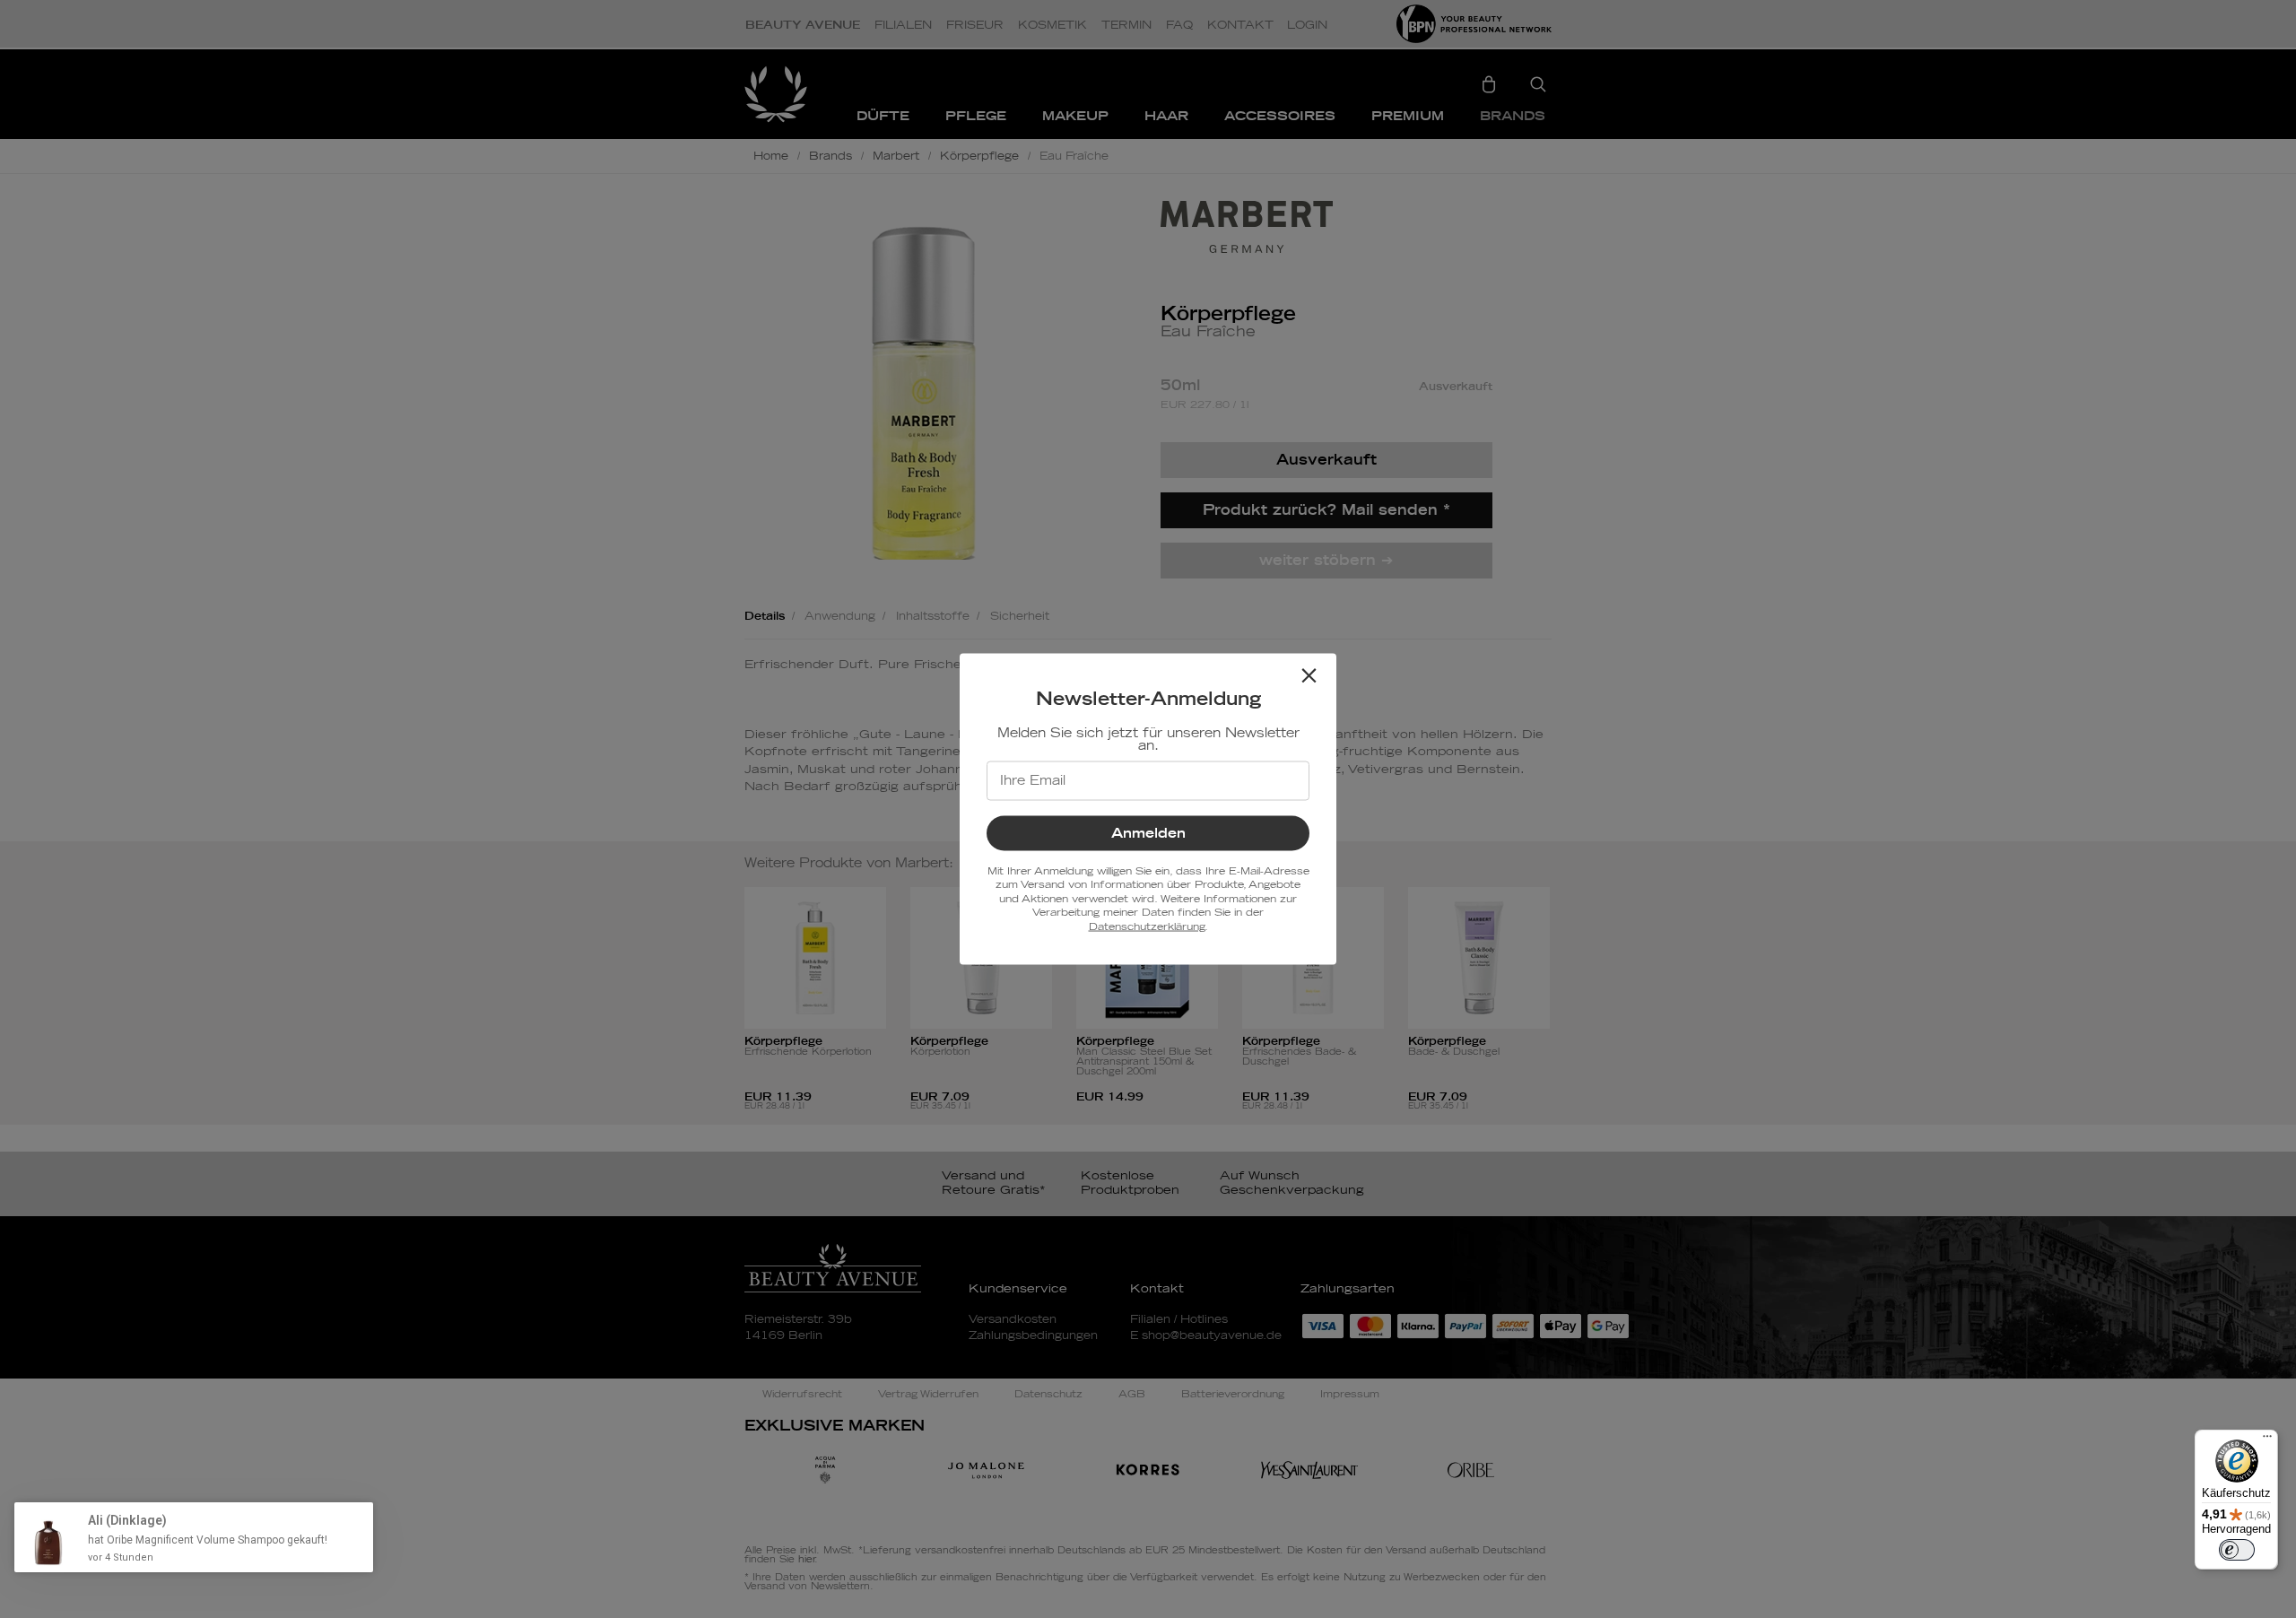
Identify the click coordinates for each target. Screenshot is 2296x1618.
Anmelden (1148, 834)
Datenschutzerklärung (1147, 926)
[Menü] (2267, 1440)
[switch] (2237, 1550)
